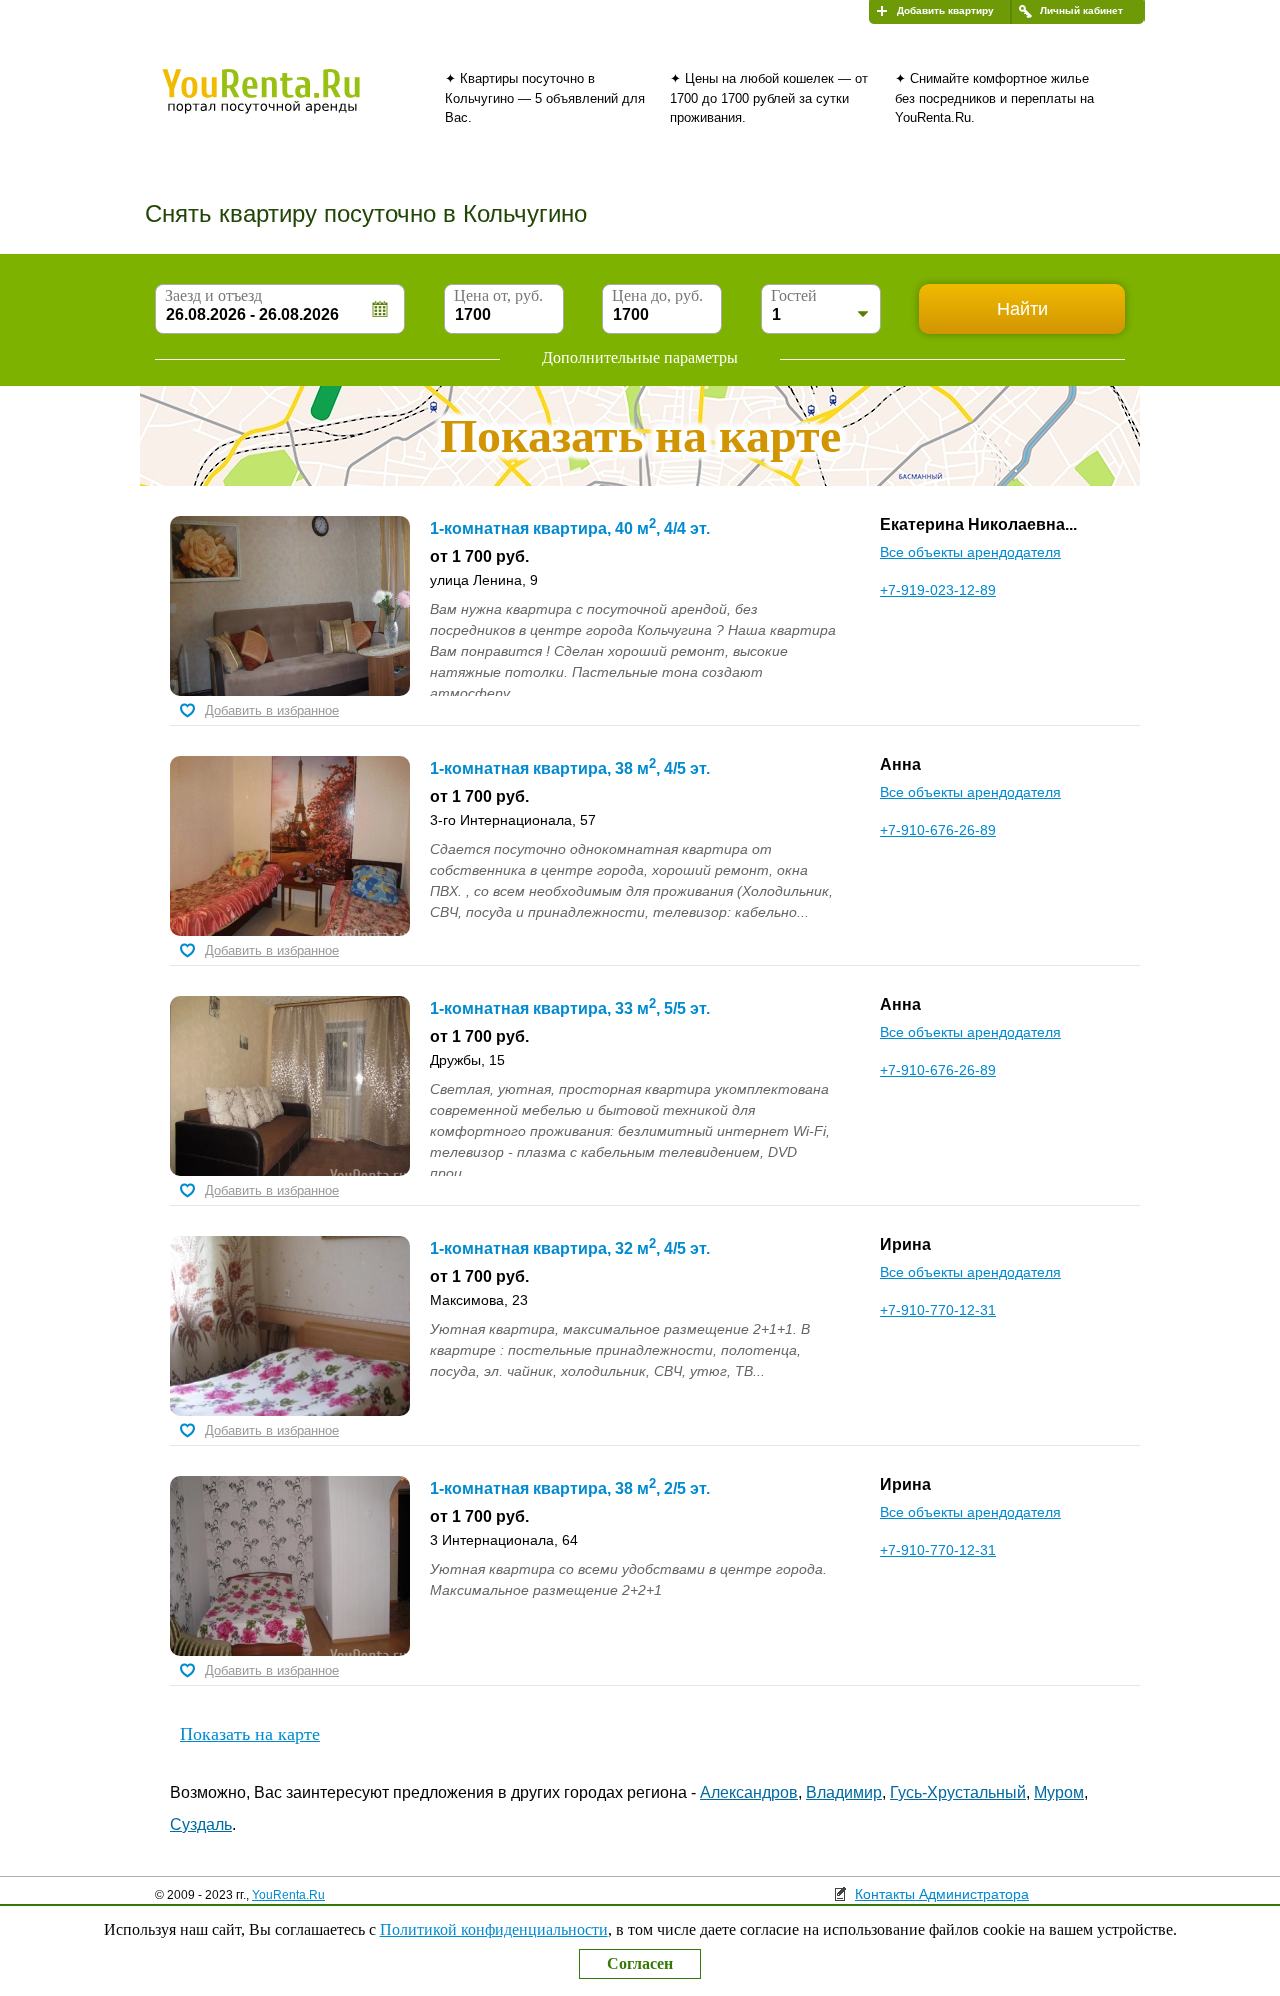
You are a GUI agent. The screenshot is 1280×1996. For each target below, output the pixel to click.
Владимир (844, 1792)
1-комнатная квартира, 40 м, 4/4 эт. (570, 528)
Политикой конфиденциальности (494, 1929)
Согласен (640, 1963)
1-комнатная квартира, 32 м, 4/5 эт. (570, 1248)
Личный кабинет (1081, 10)
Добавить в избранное (272, 710)
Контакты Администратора (942, 1894)
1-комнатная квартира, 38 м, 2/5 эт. (570, 1488)
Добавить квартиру (945, 10)
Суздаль (201, 1824)
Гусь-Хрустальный (958, 1792)
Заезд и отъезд (213, 295)
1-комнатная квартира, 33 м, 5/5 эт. (570, 1008)
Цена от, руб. (498, 295)
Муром (1059, 1792)
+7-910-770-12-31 (938, 1310)
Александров (749, 1792)
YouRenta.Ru (288, 1895)
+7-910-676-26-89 (938, 830)
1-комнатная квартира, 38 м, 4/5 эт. (570, 768)
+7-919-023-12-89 (938, 590)
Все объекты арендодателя (970, 552)
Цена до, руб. (657, 295)
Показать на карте (250, 1734)
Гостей (794, 295)
